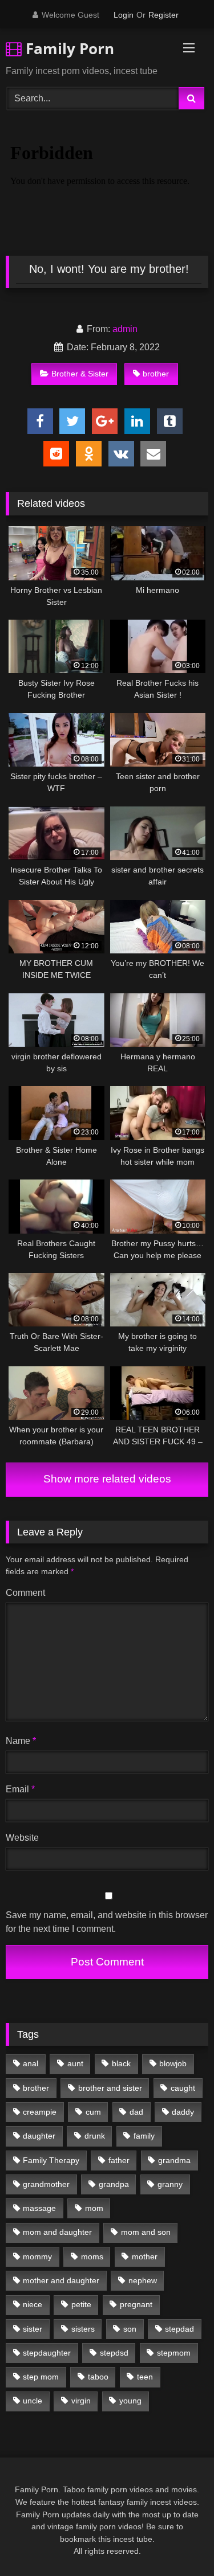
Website (22, 1838)
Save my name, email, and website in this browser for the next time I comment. (107, 1922)
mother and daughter (61, 2280)
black (121, 2063)
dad (136, 2112)
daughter (39, 2136)
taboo (98, 2377)
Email (20, 1789)
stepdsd (114, 2353)
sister (33, 2329)
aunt (75, 2063)
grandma (174, 2160)
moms (92, 2256)
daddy (183, 2112)
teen (145, 2377)
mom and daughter (57, 2232)
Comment (25, 1593)
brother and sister (110, 2088)
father (119, 2160)
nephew (143, 2280)
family (144, 2136)
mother (145, 2256)
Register (163, 15)
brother (156, 374)
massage (39, 2208)
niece (33, 2304)
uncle (33, 2401)
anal (31, 2063)
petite (81, 2304)
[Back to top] (179, 2542)
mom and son (146, 2232)
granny (170, 2184)
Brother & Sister (80, 374)
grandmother (46, 2184)
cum (93, 2112)
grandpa (114, 2184)
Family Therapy (51, 2160)
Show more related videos (107, 1479)
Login (124, 15)
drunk (95, 2136)
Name (21, 1741)
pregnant (136, 2304)
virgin (81, 2401)
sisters (83, 2329)
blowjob (173, 2063)
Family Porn (68, 48)
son (130, 2329)
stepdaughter (47, 2353)
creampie (40, 2112)
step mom (41, 2377)
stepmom (174, 2353)
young (130, 2401)
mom (94, 2208)
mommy (37, 2256)
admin (125, 329)
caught (183, 2088)
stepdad (179, 2329)
